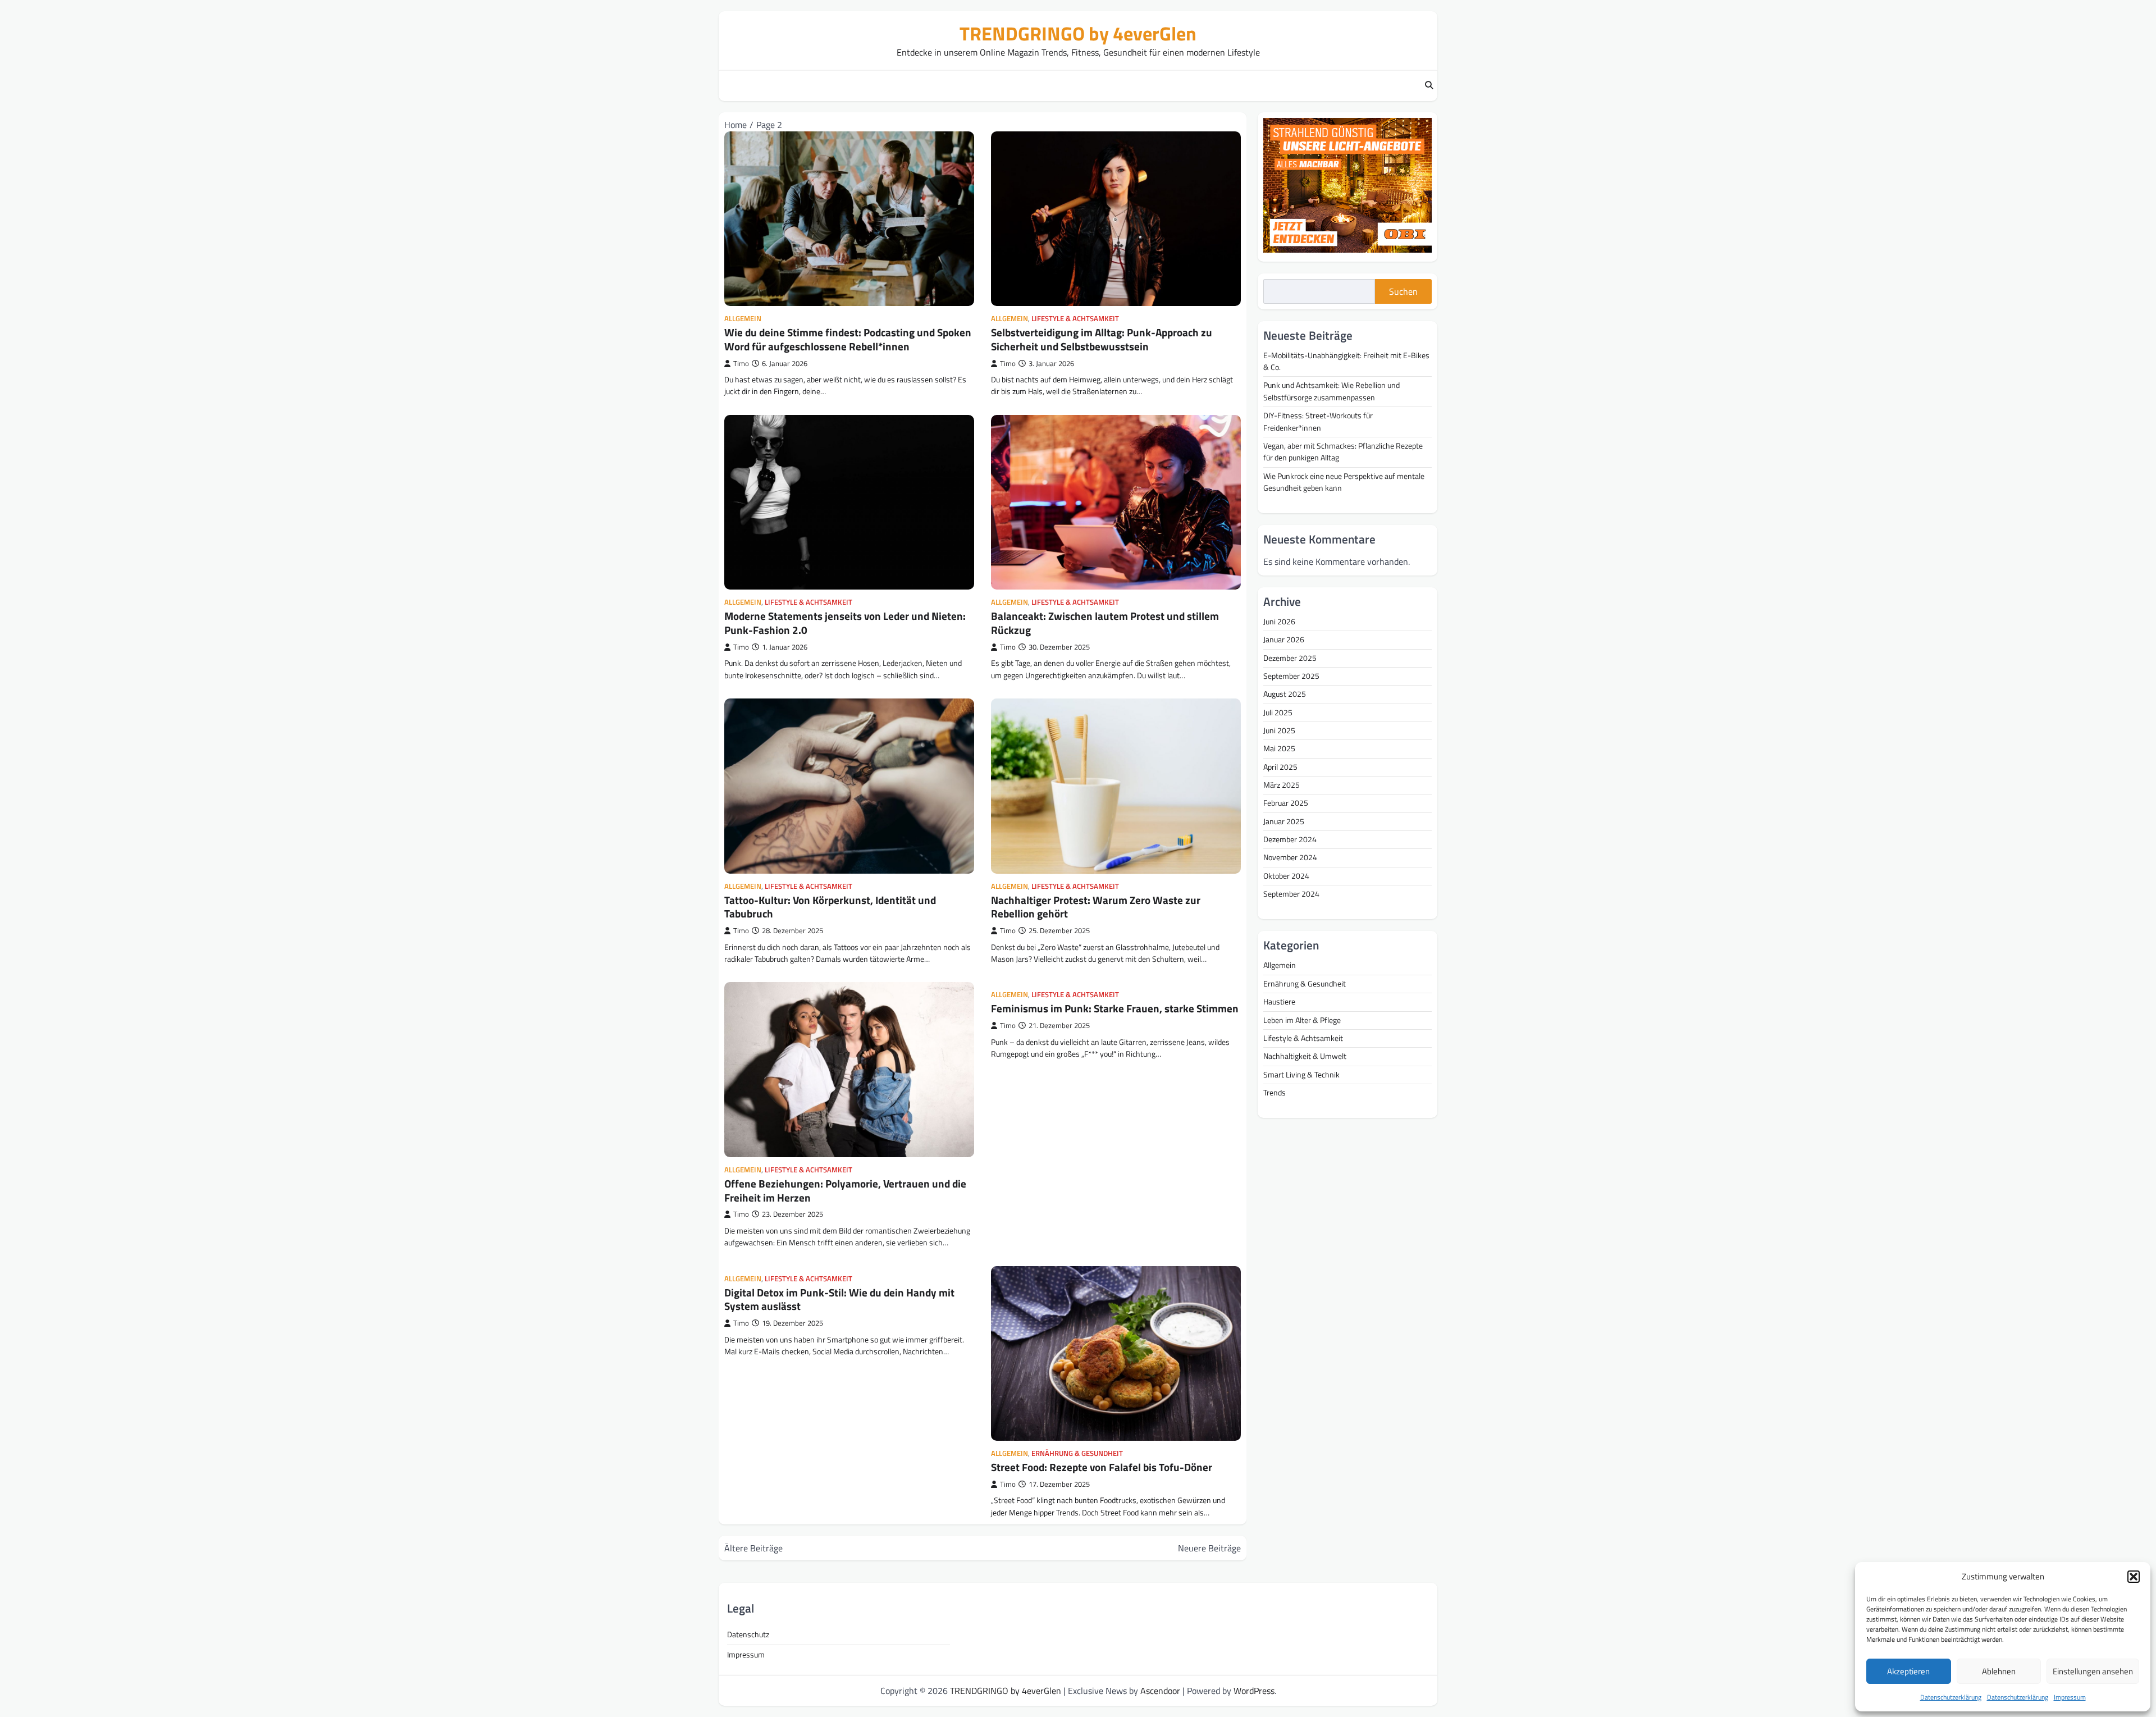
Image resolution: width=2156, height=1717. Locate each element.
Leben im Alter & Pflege (1302, 1020)
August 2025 (1285, 694)
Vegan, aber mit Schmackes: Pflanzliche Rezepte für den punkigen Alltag (1343, 451)
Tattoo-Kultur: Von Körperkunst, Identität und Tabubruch (830, 907)
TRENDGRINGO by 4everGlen (1078, 33)
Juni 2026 (1279, 622)
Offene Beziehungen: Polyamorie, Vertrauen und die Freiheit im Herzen (845, 1190)
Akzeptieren (1908, 1671)
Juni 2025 (1279, 730)
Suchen (1403, 291)
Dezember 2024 (1290, 839)
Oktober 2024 (1286, 875)
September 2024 (1291, 894)
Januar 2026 (1284, 640)
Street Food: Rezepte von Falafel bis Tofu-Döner (1102, 1467)
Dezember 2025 (1290, 657)
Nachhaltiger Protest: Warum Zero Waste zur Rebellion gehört (1096, 907)
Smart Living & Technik (1301, 1074)
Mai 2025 (1279, 748)
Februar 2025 (1286, 803)
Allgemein (743, 319)
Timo (741, 364)
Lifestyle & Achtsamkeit (1075, 319)
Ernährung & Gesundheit (1077, 1453)
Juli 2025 (1278, 712)
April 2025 (1280, 766)
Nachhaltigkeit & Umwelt (1305, 1056)
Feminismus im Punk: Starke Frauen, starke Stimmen (1115, 1008)
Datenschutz (748, 1634)
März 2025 (1282, 785)
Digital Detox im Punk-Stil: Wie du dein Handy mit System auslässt (839, 1299)
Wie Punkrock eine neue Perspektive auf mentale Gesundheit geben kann (1344, 481)
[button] (2134, 1577)
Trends (1275, 1092)
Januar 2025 (1284, 821)
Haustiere (1279, 1002)
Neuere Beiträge (1209, 1548)
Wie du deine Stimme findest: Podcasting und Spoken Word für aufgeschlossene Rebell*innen (848, 339)
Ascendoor (1160, 1691)
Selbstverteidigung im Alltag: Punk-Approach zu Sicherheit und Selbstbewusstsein (1102, 339)
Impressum (2070, 1697)
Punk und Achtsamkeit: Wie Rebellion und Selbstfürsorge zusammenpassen (1331, 391)
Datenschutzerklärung (1951, 1697)
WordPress (1254, 1691)
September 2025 (1291, 676)
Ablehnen (1999, 1671)
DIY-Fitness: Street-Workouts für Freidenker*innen (1318, 421)
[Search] (1429, 86)
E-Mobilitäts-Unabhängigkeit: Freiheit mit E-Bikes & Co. (1346, 361)
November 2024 (1290, 857)
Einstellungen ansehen (2093, 1671)
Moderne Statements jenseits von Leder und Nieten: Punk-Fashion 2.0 (845, 623)
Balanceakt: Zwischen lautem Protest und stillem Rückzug (1105, 623)
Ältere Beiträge (753, 1548)
